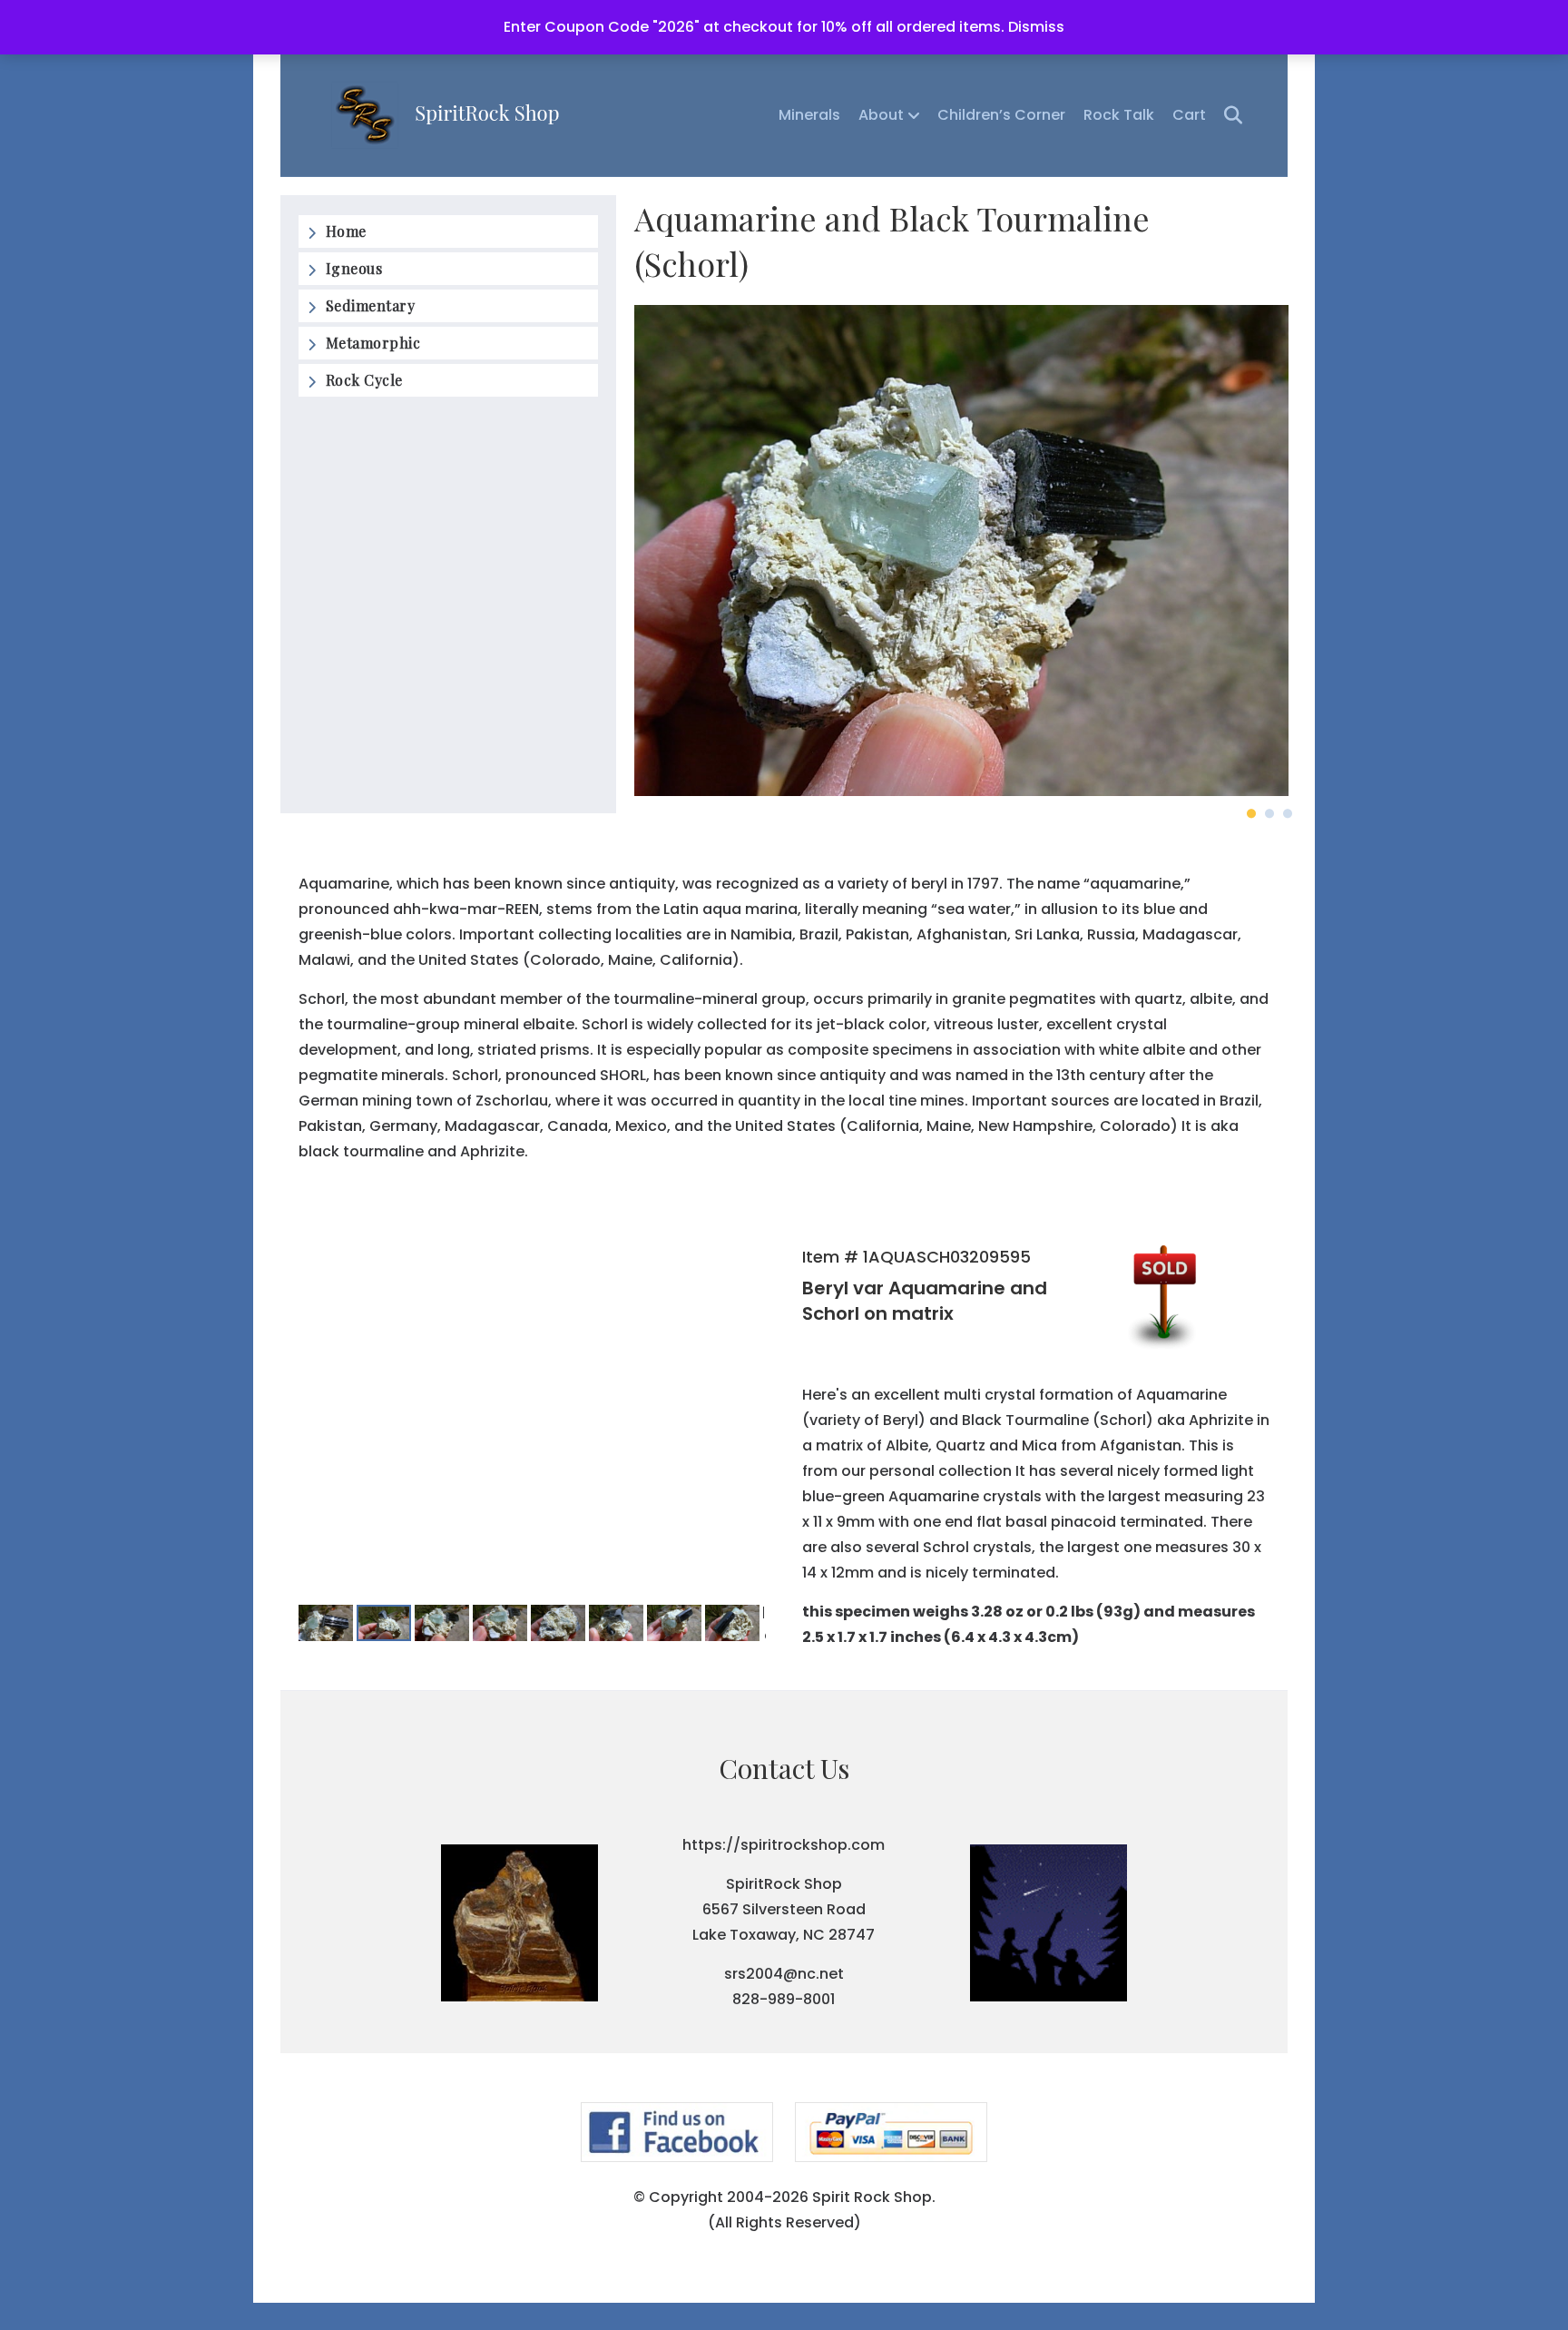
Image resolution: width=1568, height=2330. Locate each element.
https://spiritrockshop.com (784, 1845)
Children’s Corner (1001, 115)
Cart (1189, 115)
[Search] (1226, 115)
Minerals (809, 115)
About (881, 115)
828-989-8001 (784, 1999)
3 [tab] (1288, 813)
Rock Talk (1119, 115)
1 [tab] (1251, 813)
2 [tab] (1269, 813)
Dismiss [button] (1036, 27)
